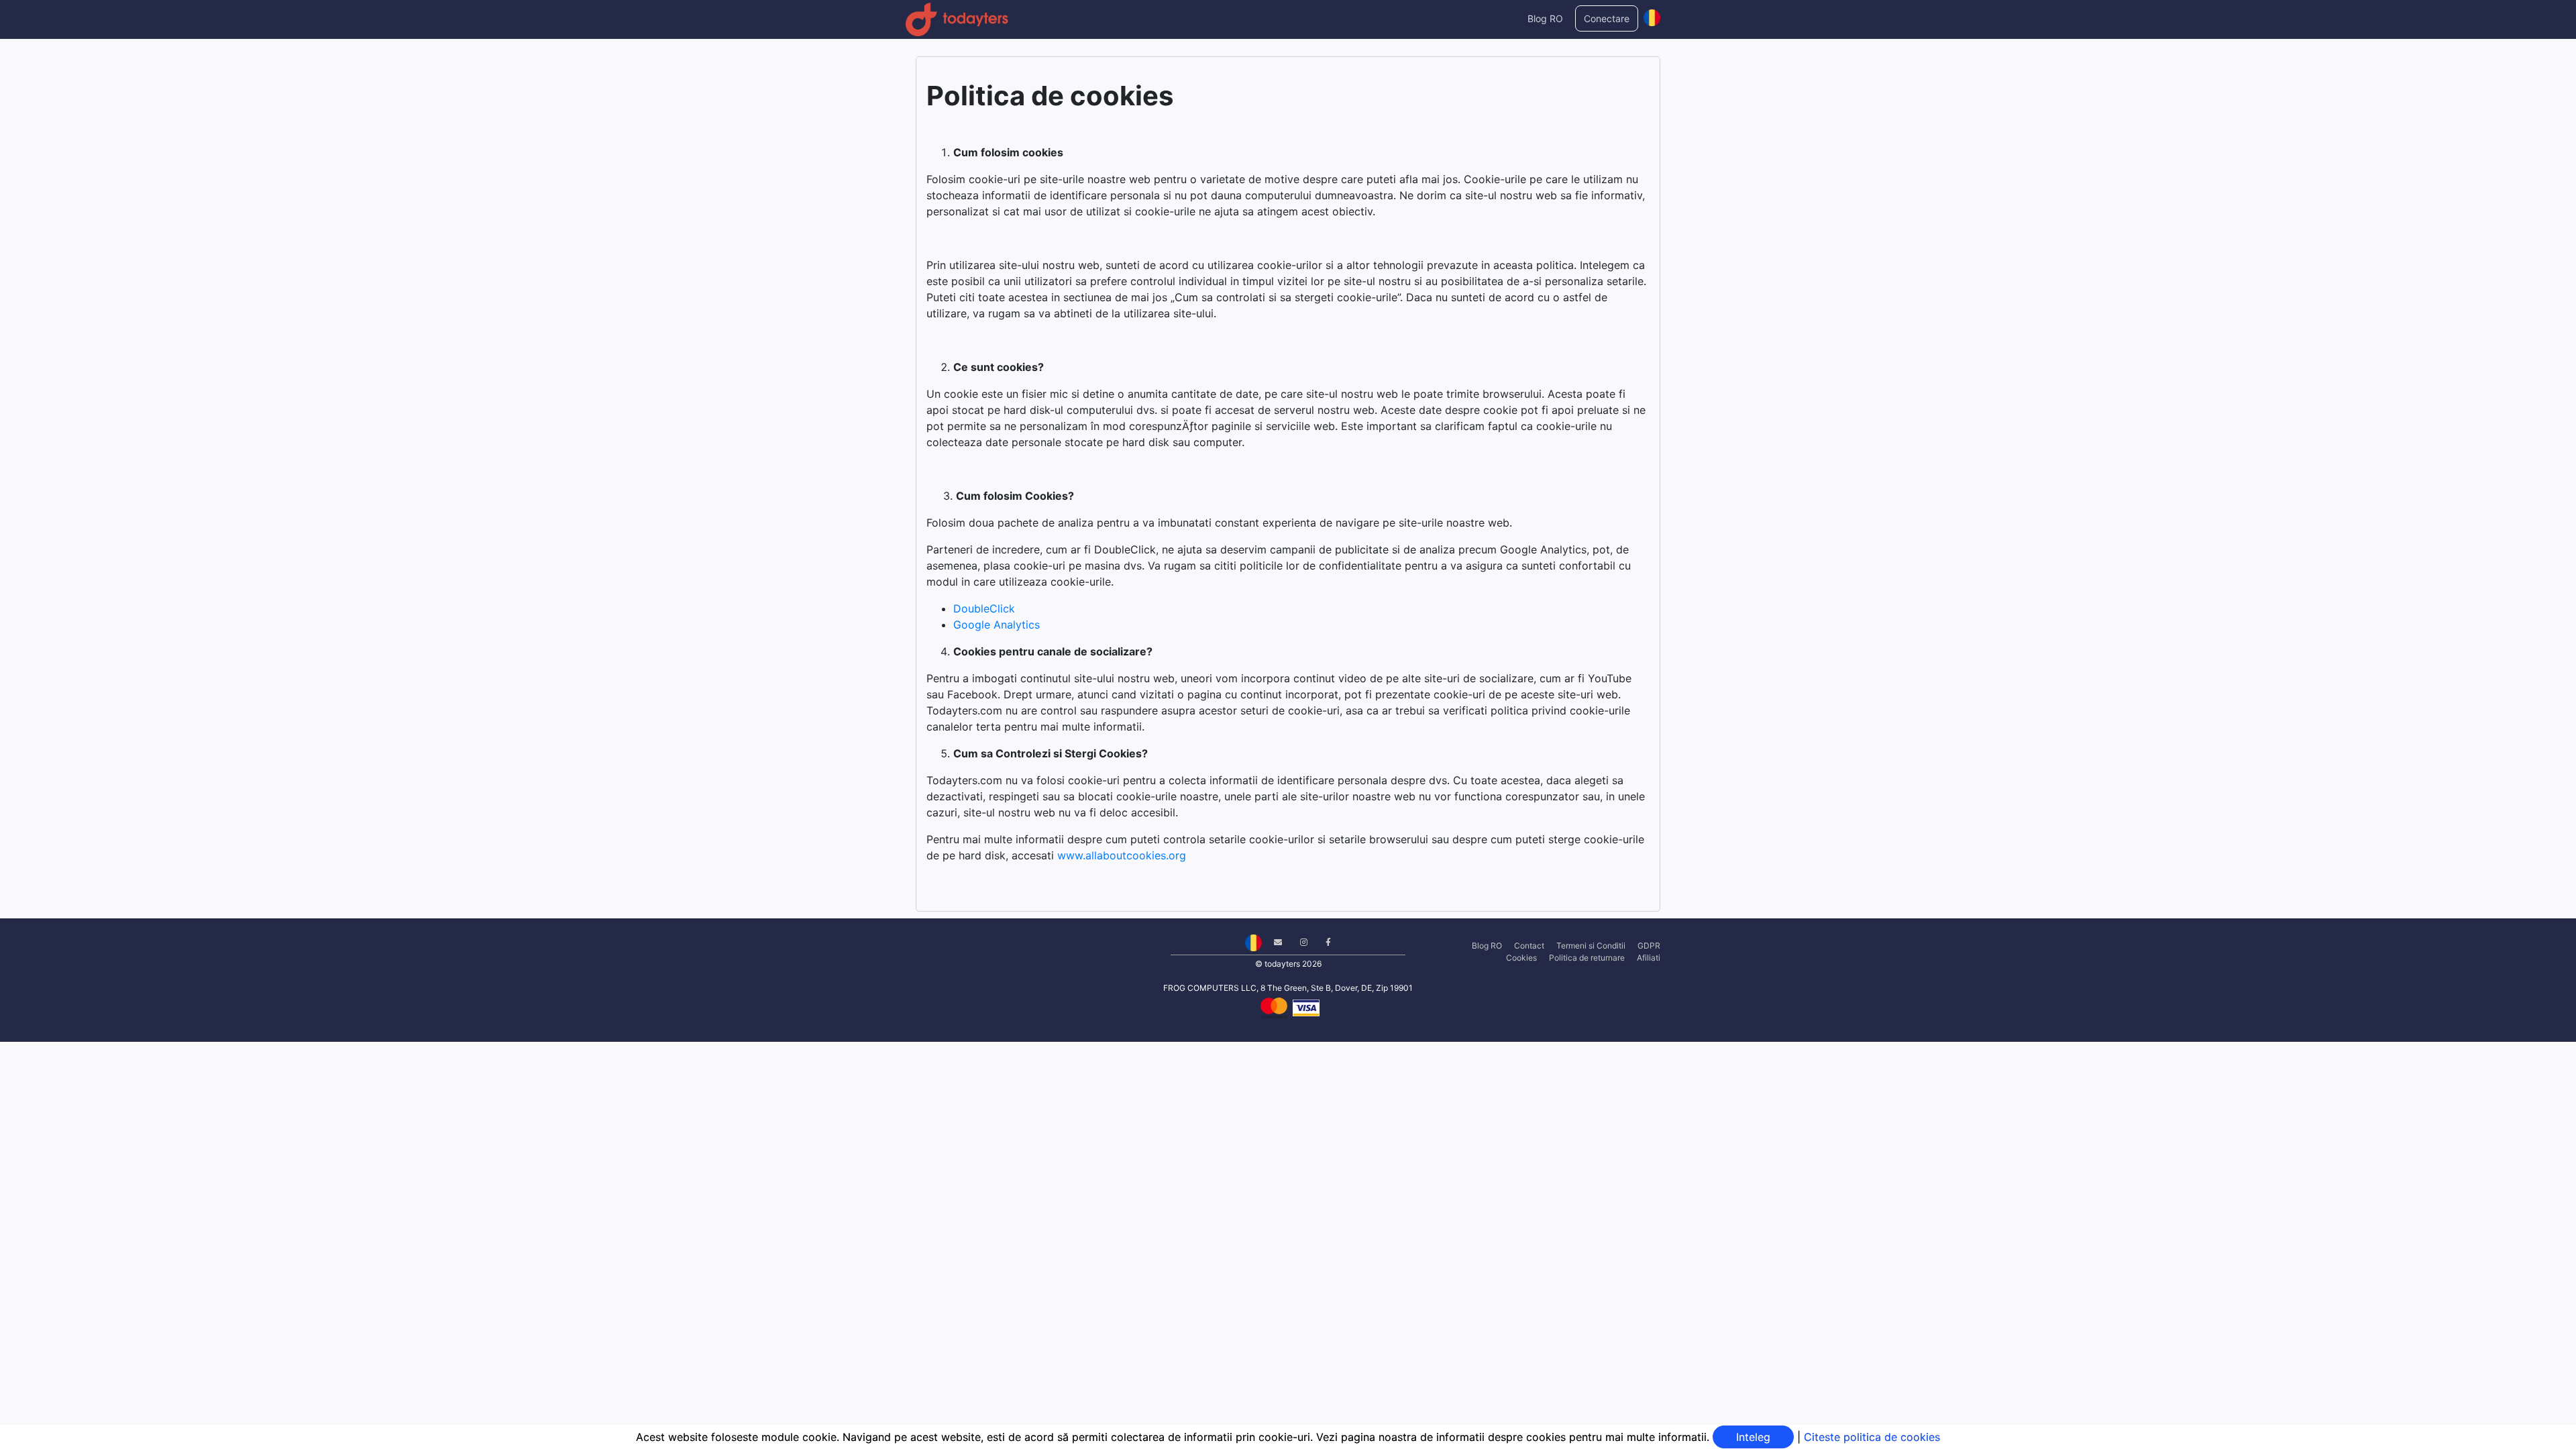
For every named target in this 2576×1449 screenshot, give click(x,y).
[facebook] (1323, 942)
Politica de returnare (1587, 958)
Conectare (1607, 18)
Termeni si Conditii (1591, 946)
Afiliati (1649, 958)
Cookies (1521, 958)
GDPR (1649, 946)
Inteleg (1753, 1437)
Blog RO (1545, 18)
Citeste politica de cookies (1872, 1437)
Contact (1529, 946)
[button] (1652, 15)
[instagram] (1299, 942)
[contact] (1273, 942)
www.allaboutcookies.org (1122, 855)
